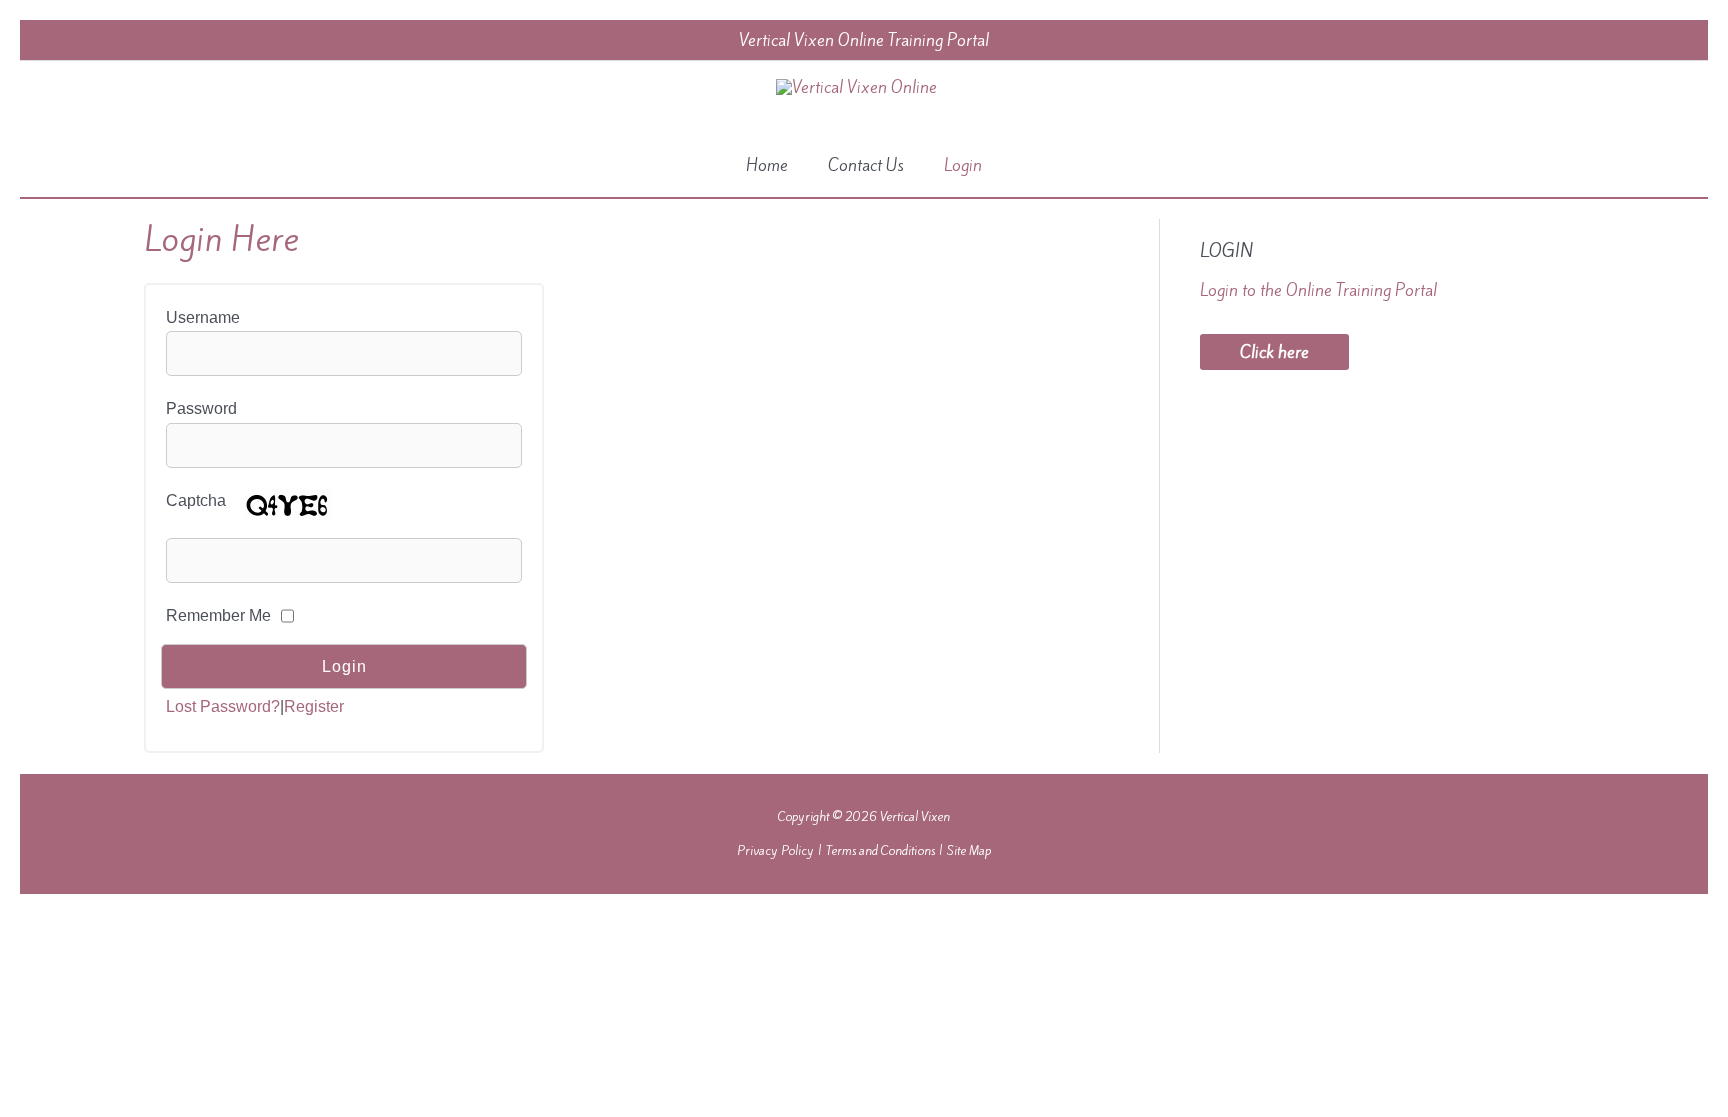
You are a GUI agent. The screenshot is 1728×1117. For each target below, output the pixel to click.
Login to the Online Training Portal (1318, 290)
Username (203, 317)
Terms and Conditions (880, 850)
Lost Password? (223, 706)
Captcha (196, 500)
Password (201, 408)
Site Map (969, 850)
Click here (1274, 352)
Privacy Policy (775, 850)
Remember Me (218, 615)
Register (314, 706)
